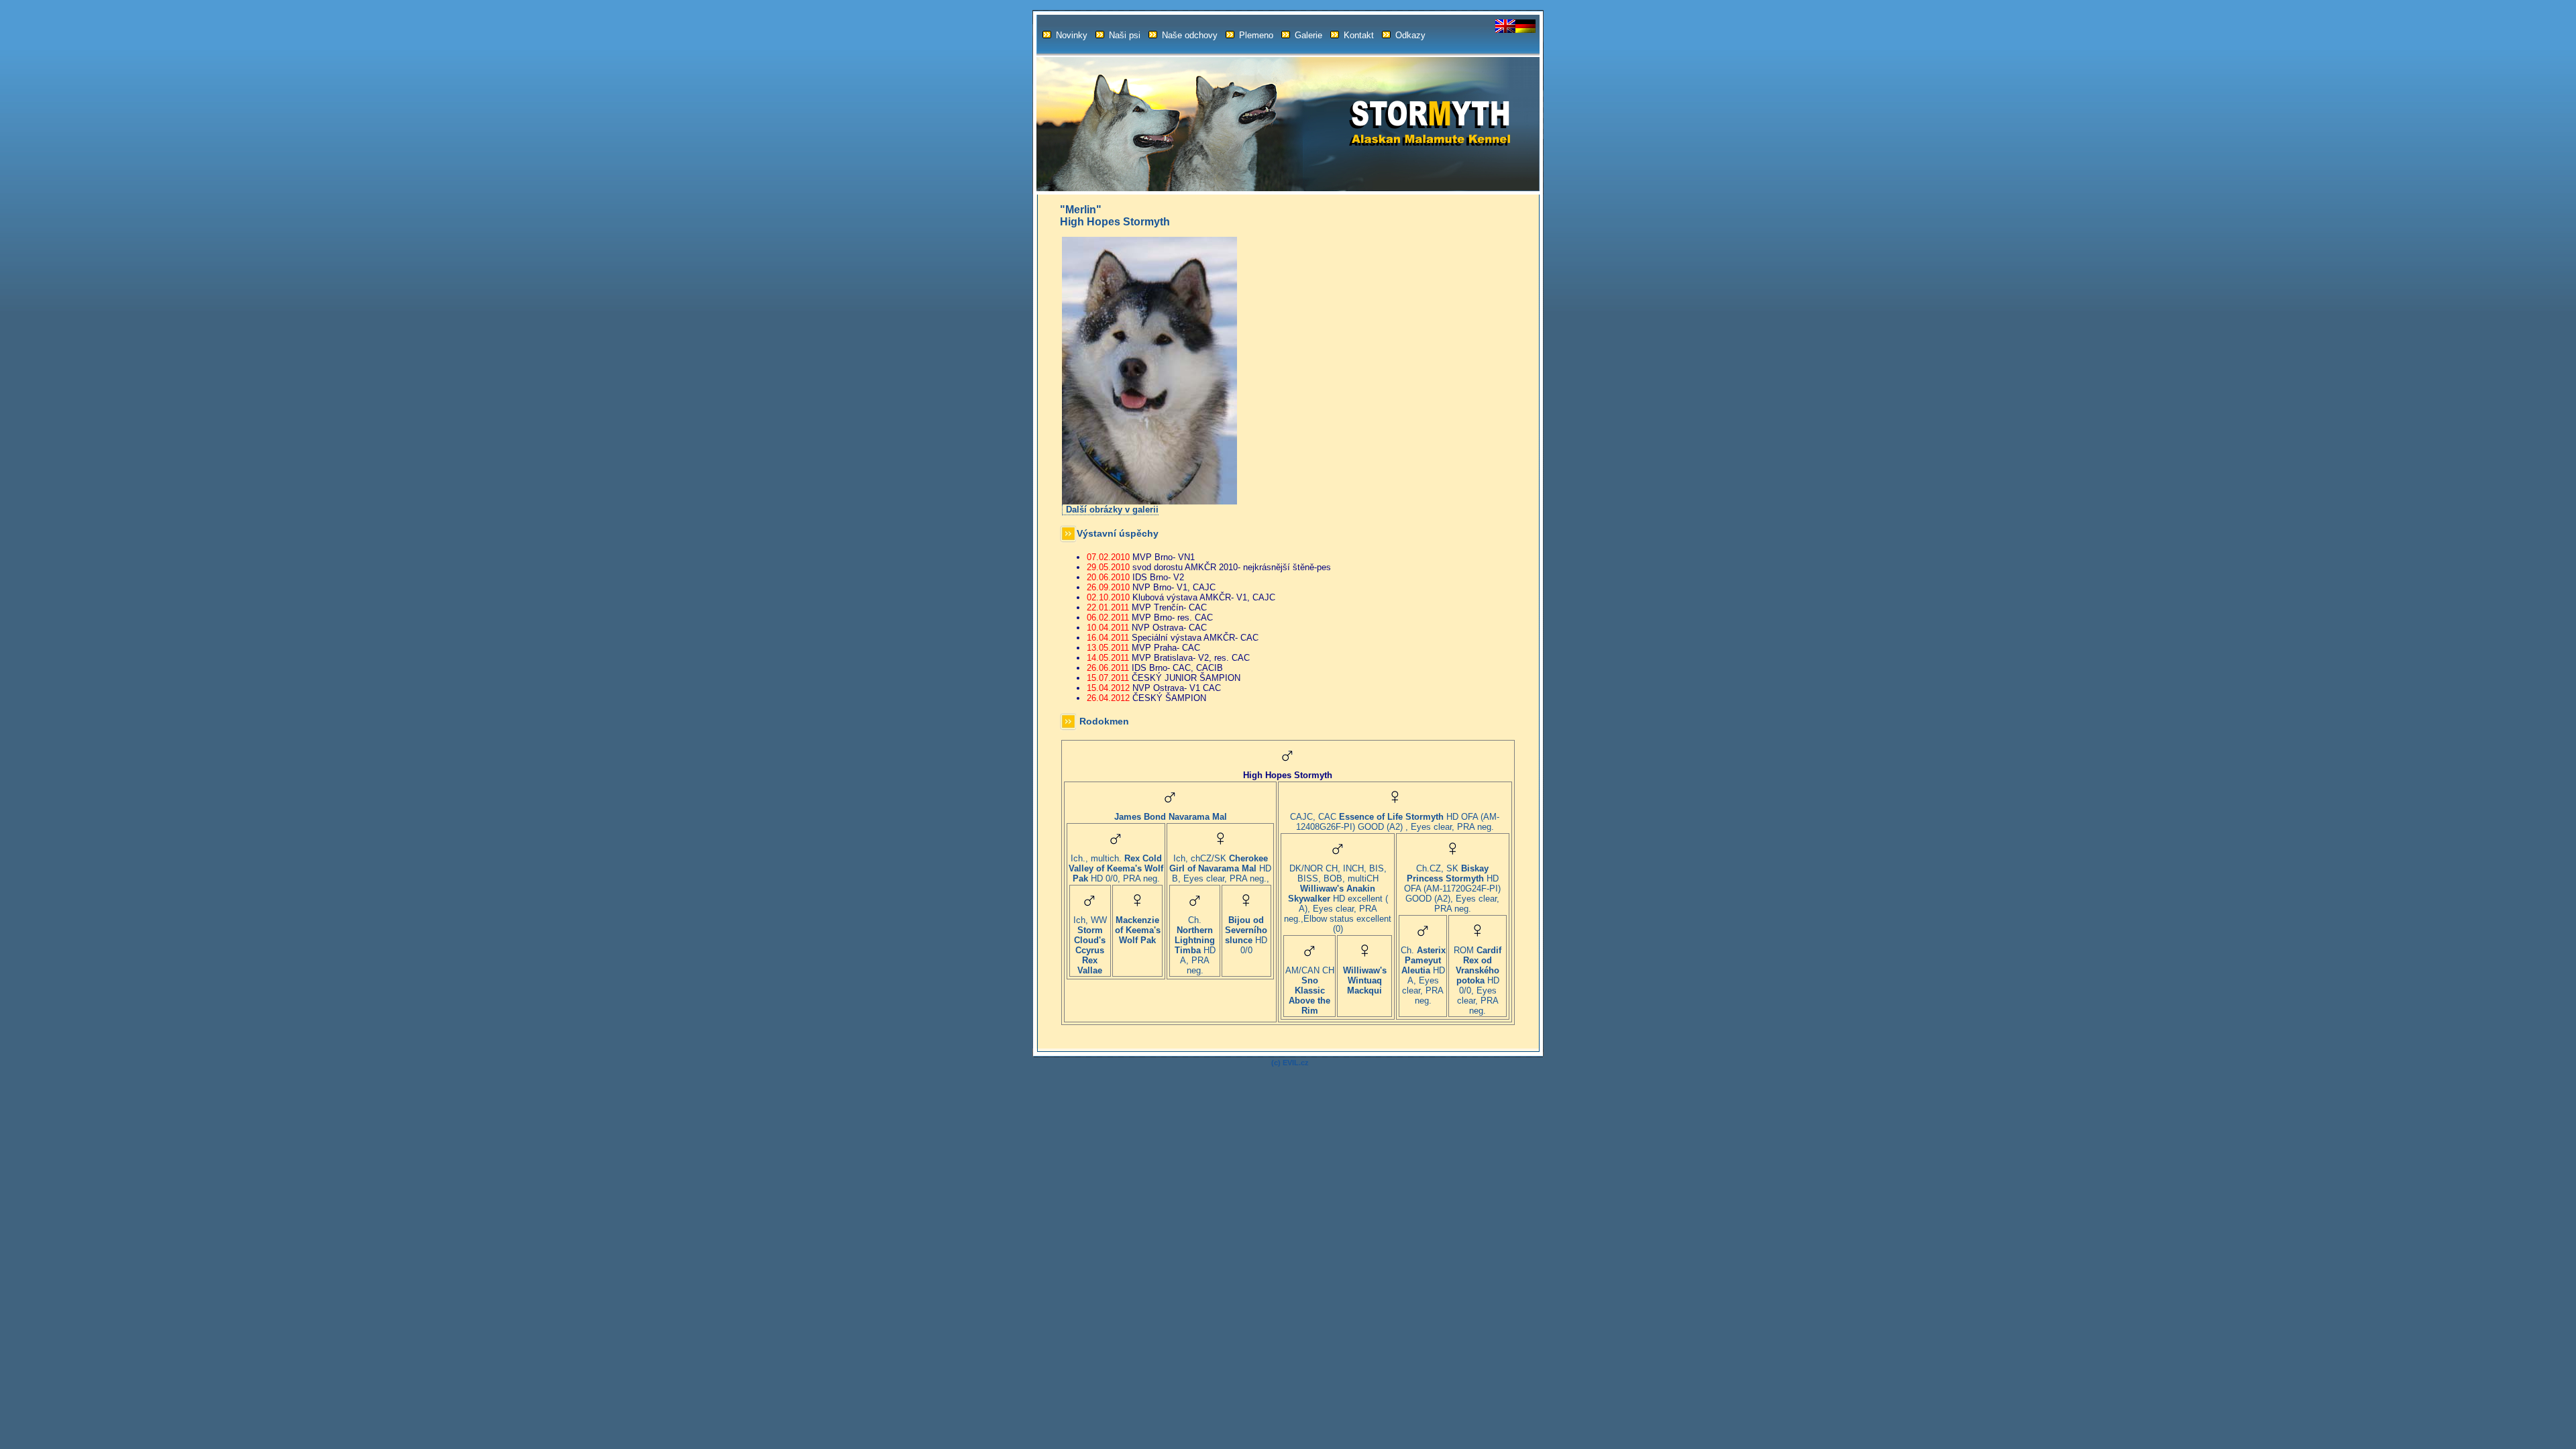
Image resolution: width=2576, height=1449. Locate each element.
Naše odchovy (1190, 35)
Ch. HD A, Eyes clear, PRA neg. (1423, 975)
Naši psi (1125, 35)
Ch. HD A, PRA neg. (1195, 945)
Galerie (1308, 35)
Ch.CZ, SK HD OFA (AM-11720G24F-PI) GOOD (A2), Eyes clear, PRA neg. (1452, 889)
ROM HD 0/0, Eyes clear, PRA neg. (1478, 980)
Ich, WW (1090, 945)
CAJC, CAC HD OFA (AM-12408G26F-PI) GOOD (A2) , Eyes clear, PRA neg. (1395, 822)
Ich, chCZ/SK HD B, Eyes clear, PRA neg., (1220, 868)
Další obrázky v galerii (1112, 509)
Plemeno (1256, 35)
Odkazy (1410, 35)
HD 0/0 (1246, 935)
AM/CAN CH (1310, 990)
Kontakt (1359, 35)
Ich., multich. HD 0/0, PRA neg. (1116, 868)
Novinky (1072, 35)
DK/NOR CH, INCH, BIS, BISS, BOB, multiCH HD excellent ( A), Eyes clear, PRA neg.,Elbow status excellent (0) (1338, 899)
